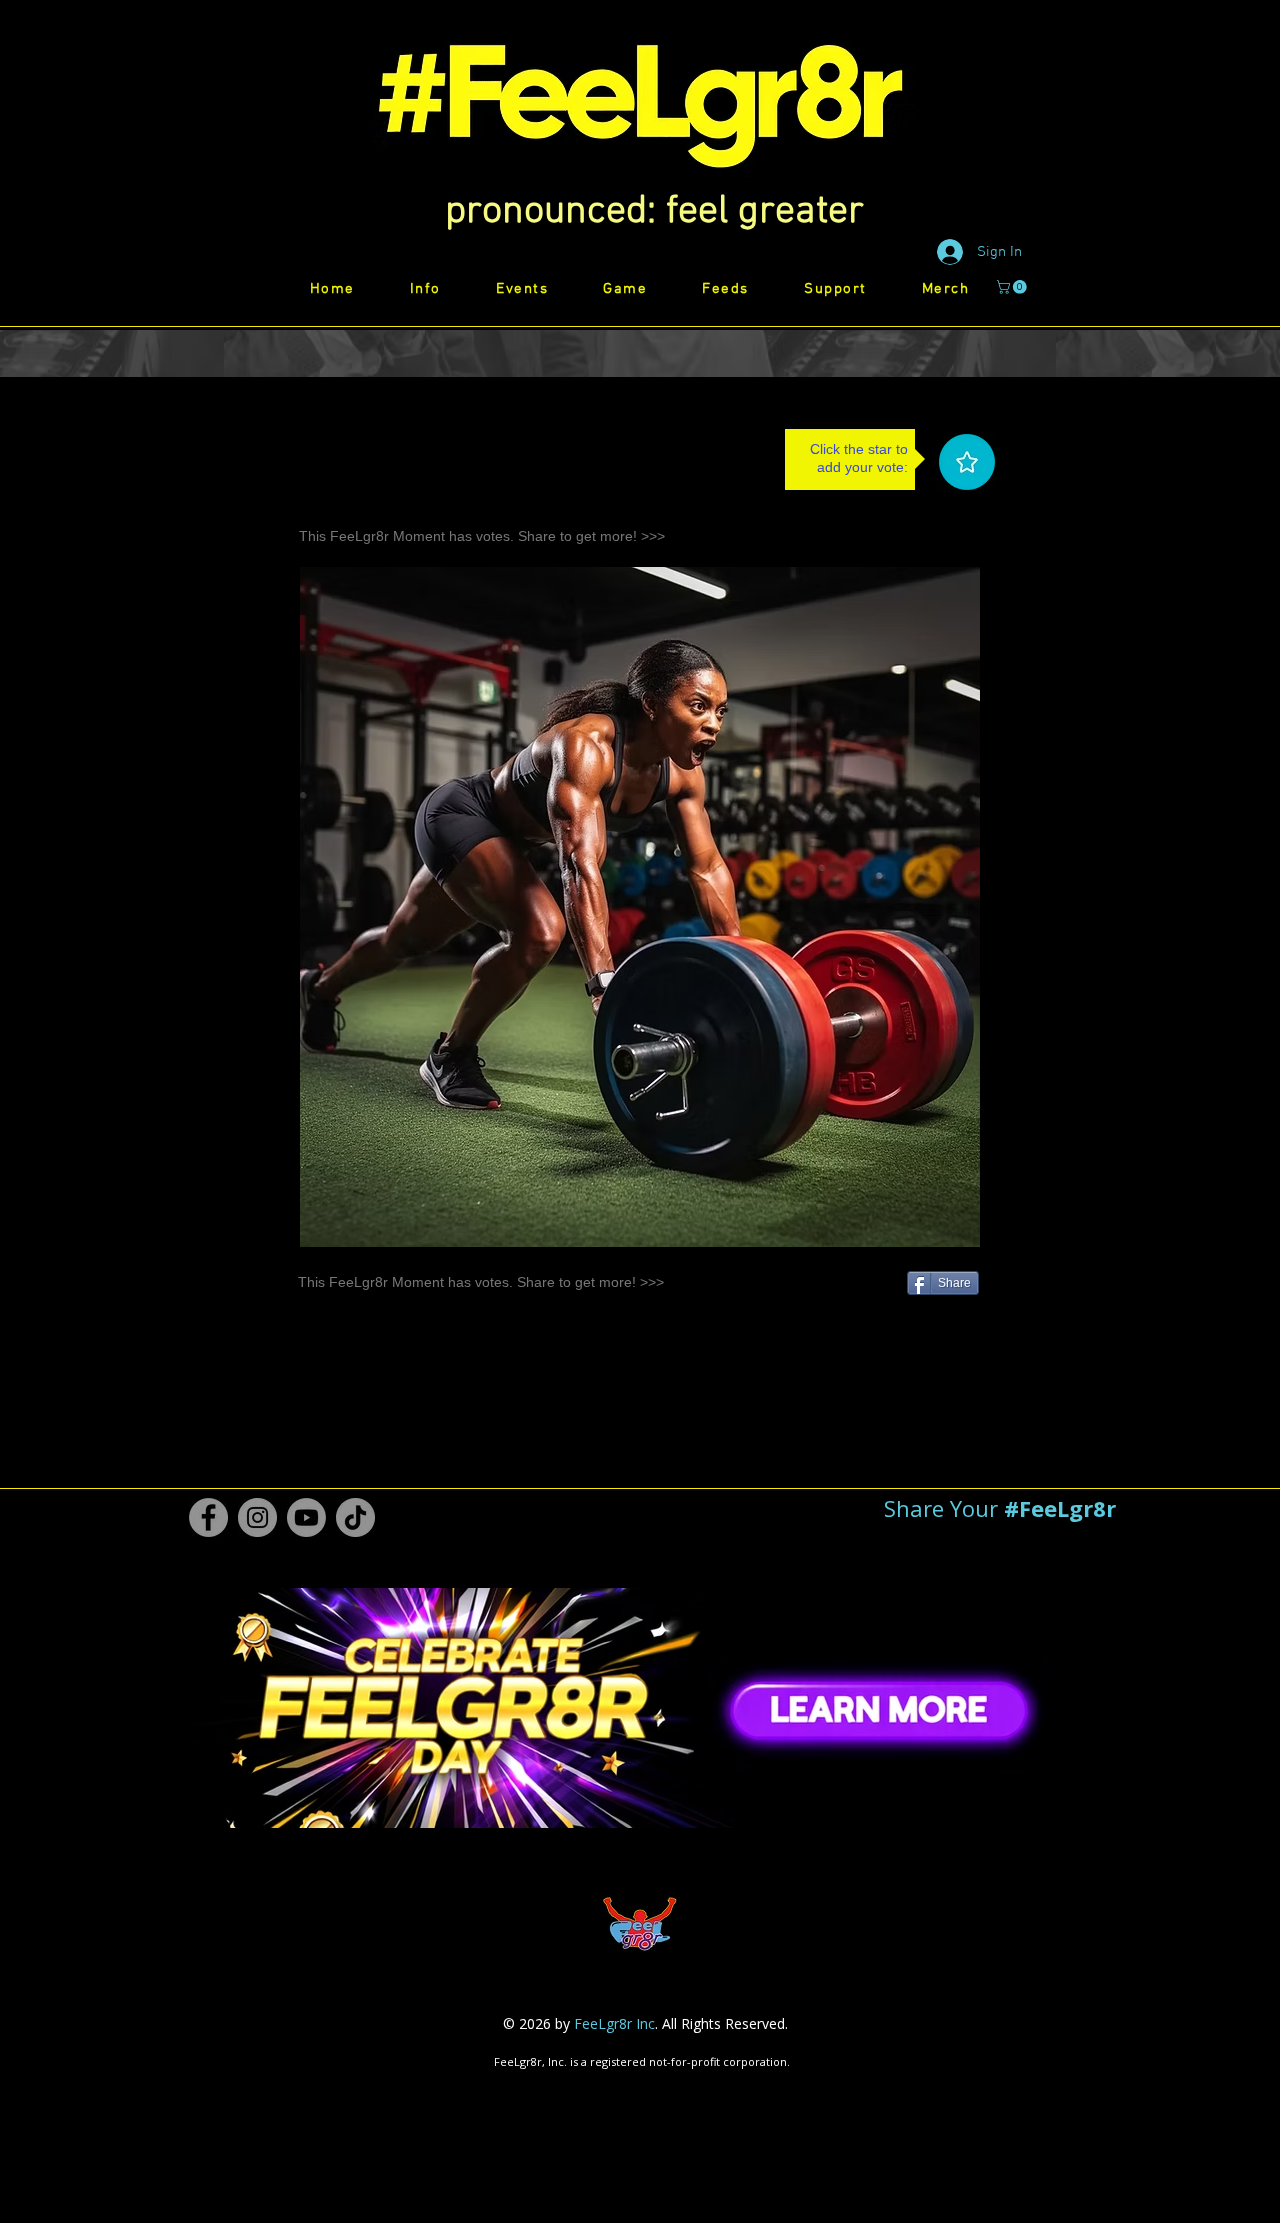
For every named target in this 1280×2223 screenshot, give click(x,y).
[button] (654, 212)
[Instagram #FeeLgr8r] (257, 1517)
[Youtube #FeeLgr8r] (306, 1517)
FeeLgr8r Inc (614, 2023)
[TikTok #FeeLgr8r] (355, 1517)
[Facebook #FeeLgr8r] (208, 1517)
